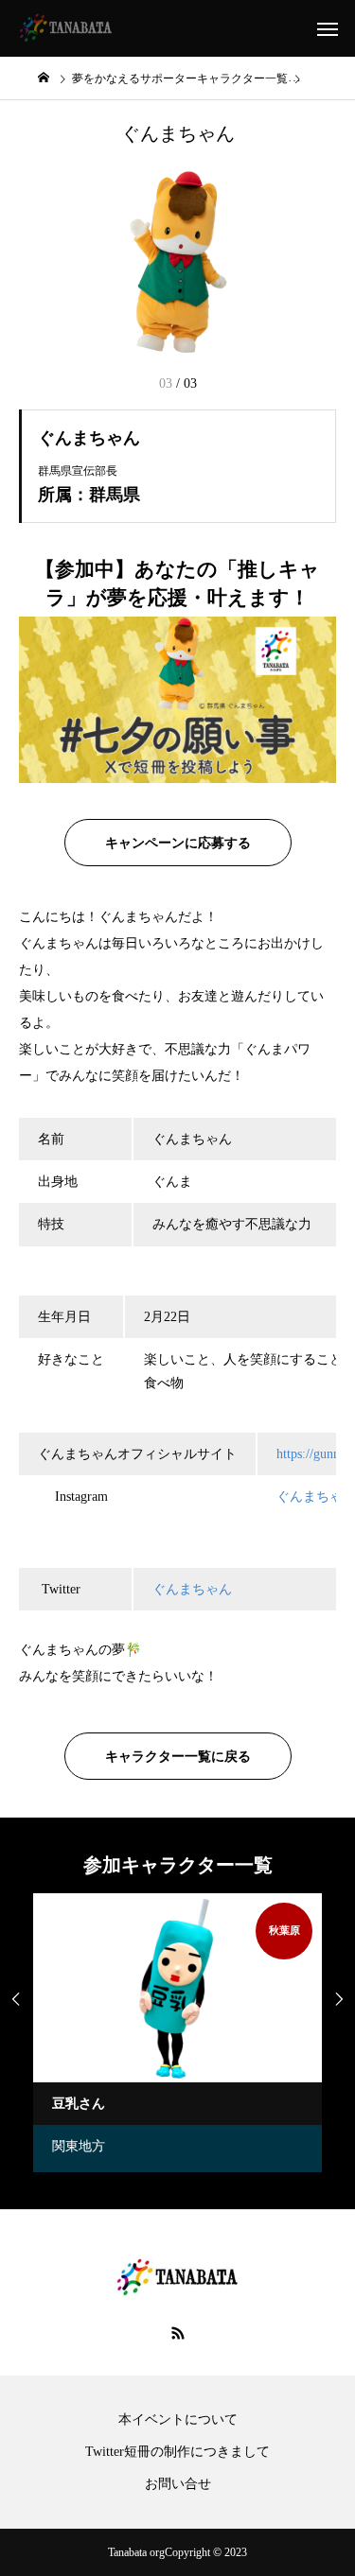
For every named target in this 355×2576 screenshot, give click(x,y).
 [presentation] (16, 1999)
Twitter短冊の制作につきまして (177, 2452)
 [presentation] (339, 1999)
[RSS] (178, 2333)
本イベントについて (178, 2420)
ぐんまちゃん (192, 1589)
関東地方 (79, 2146)
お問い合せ (178, 2484)
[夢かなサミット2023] (66, 28)
